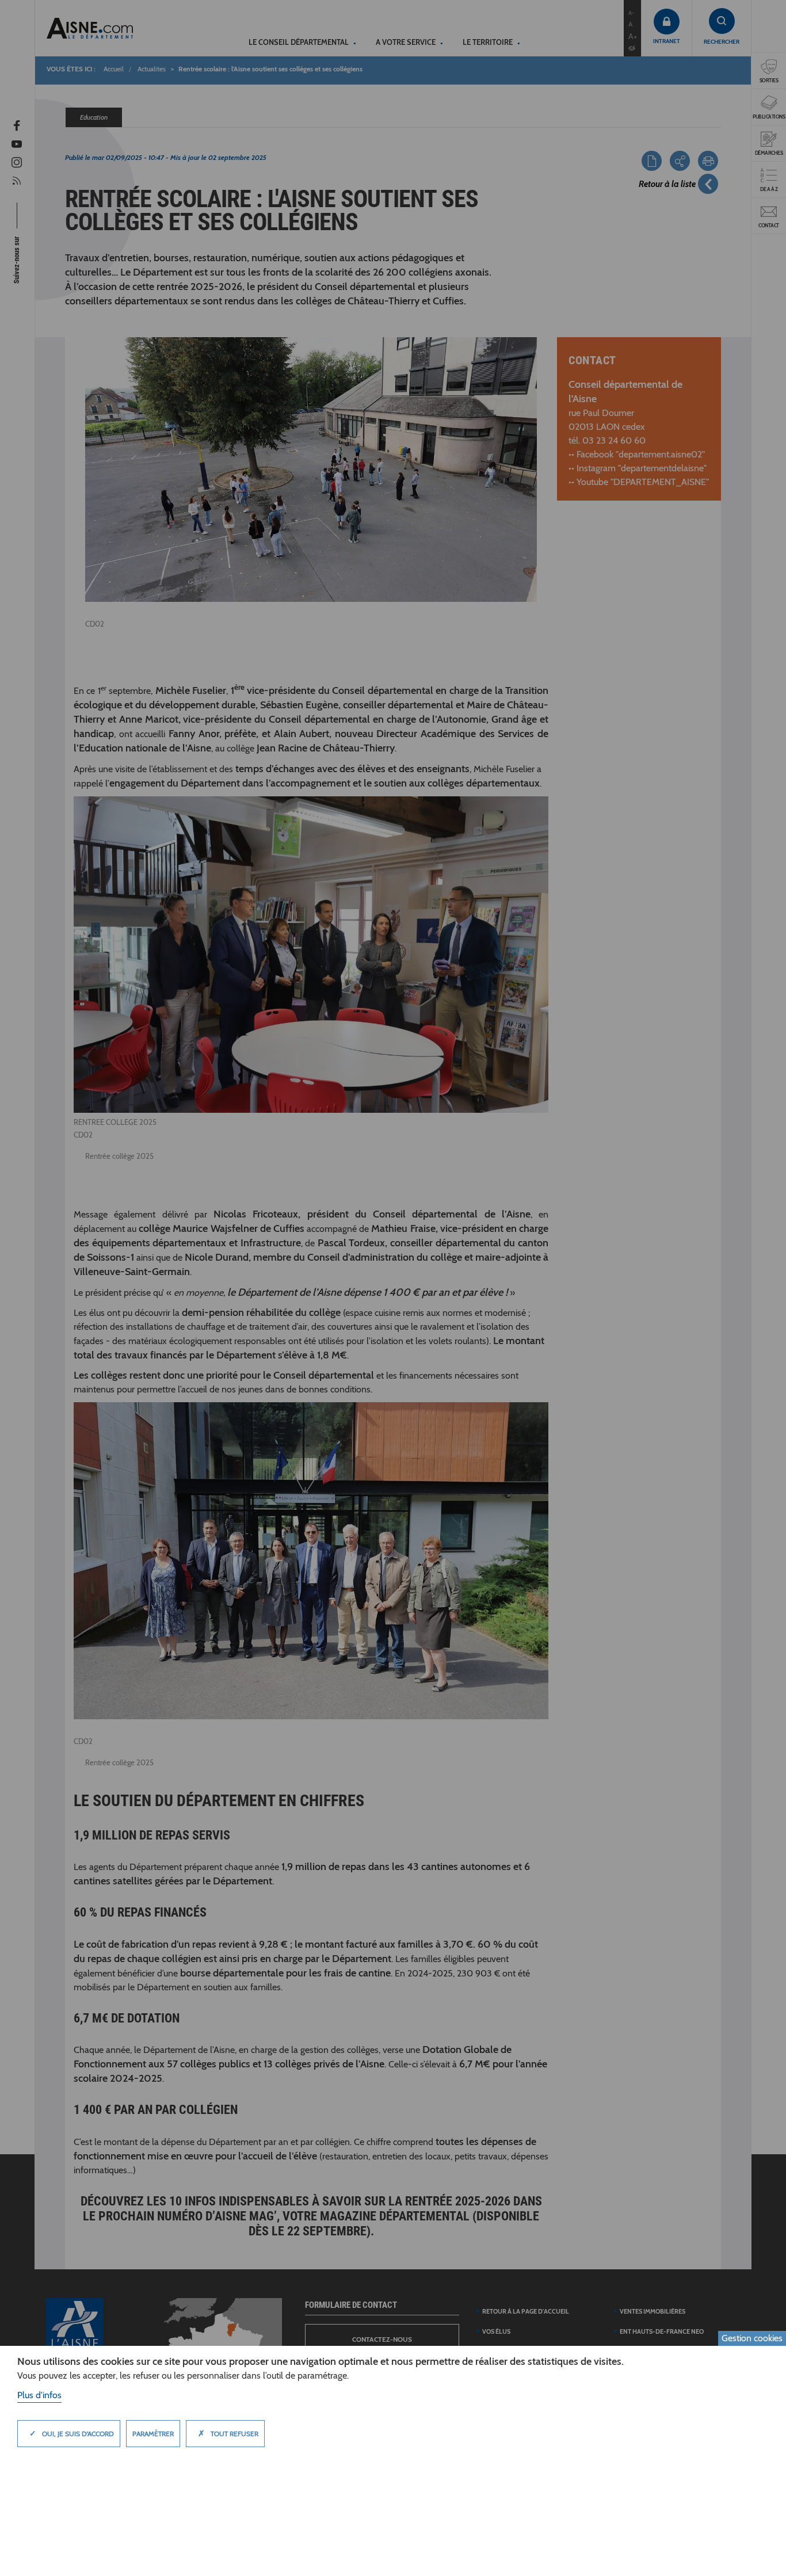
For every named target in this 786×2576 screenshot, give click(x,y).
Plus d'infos (39, 2395)
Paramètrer (153, 2434)
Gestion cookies (752, 2338)
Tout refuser (228, 2433)
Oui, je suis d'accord (72, 2433)
